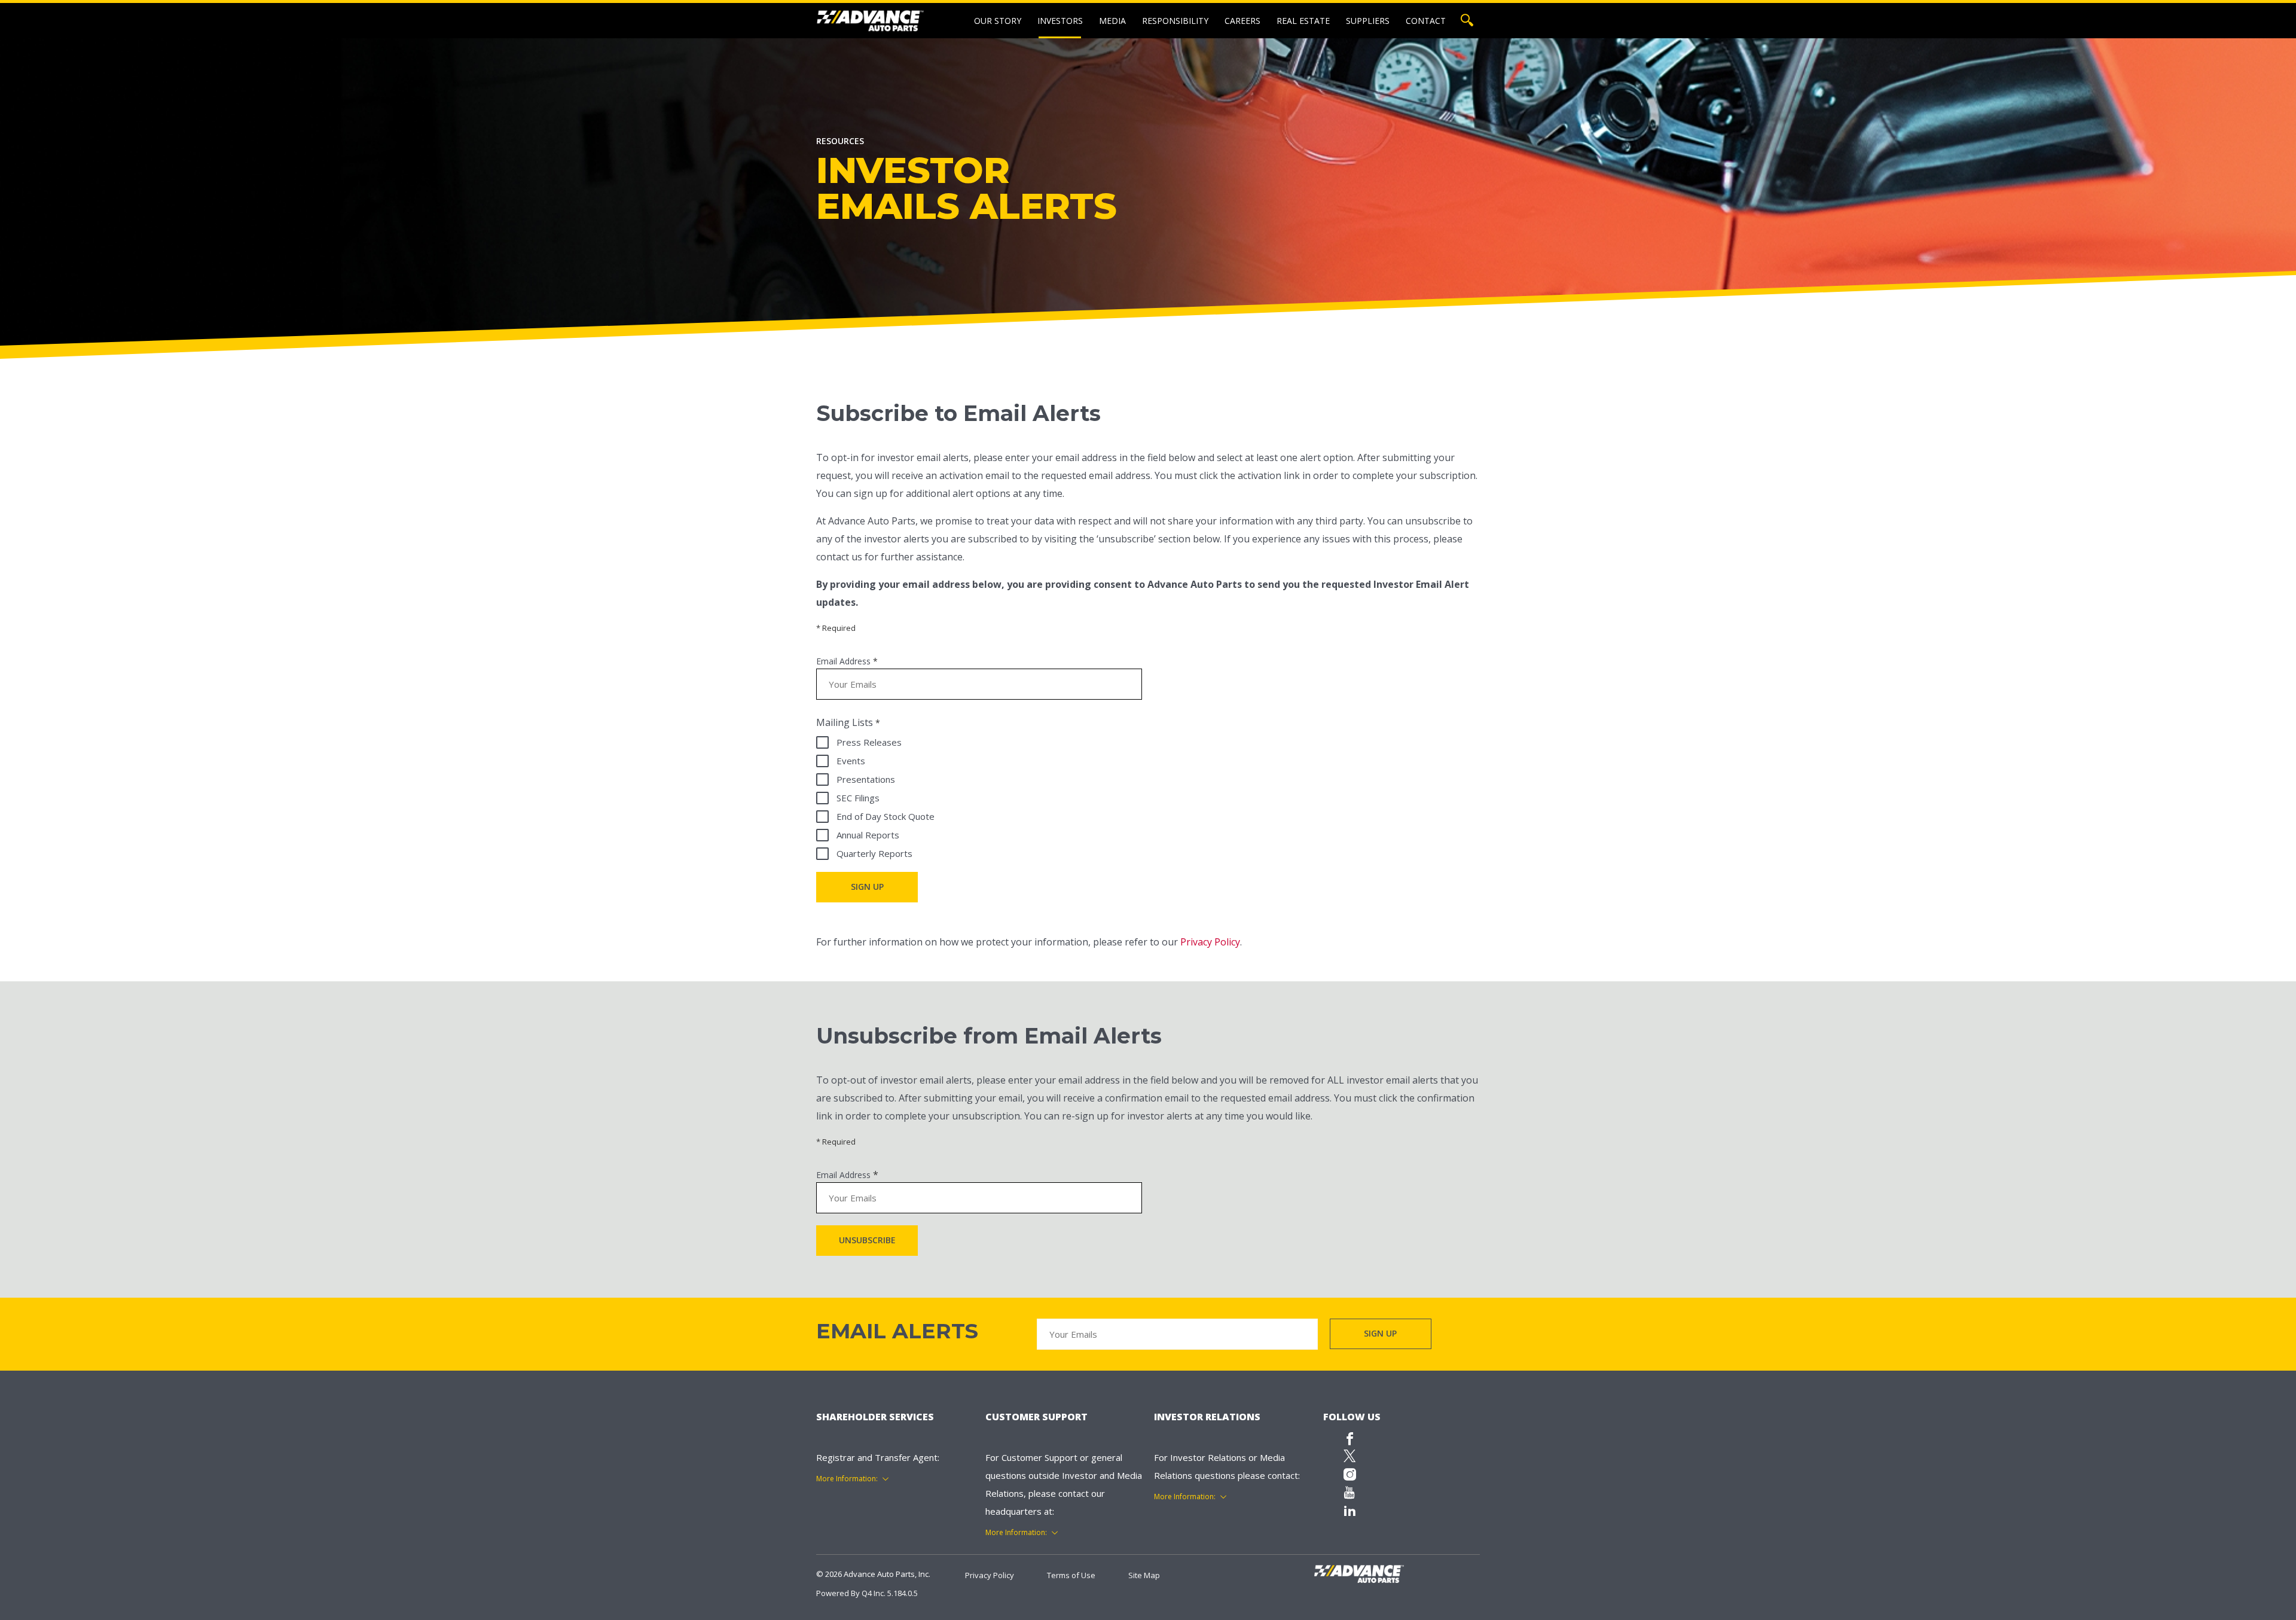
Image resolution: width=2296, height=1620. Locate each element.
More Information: (847, 1479)
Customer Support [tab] (1036, 1417)
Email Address (843, 661)
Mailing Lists (845, 722)
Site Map (1144, 1575)
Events (851, 761)
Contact (1426, 21)
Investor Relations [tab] (1207, 1417)
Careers (1242, 21)
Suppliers (1368, 21)
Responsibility (1175, 21)
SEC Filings (858, 798)
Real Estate (1303, 21)
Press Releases (869, 742)
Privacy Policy (1210, 942)
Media (1112, 21)
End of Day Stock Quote (886, 816)
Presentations (866, 779)
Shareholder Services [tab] (875, 1417)
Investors (1060, 21)
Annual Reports (868, 835)
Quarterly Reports (874, 853)
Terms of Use (1071, 1575)
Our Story (998, 21)
